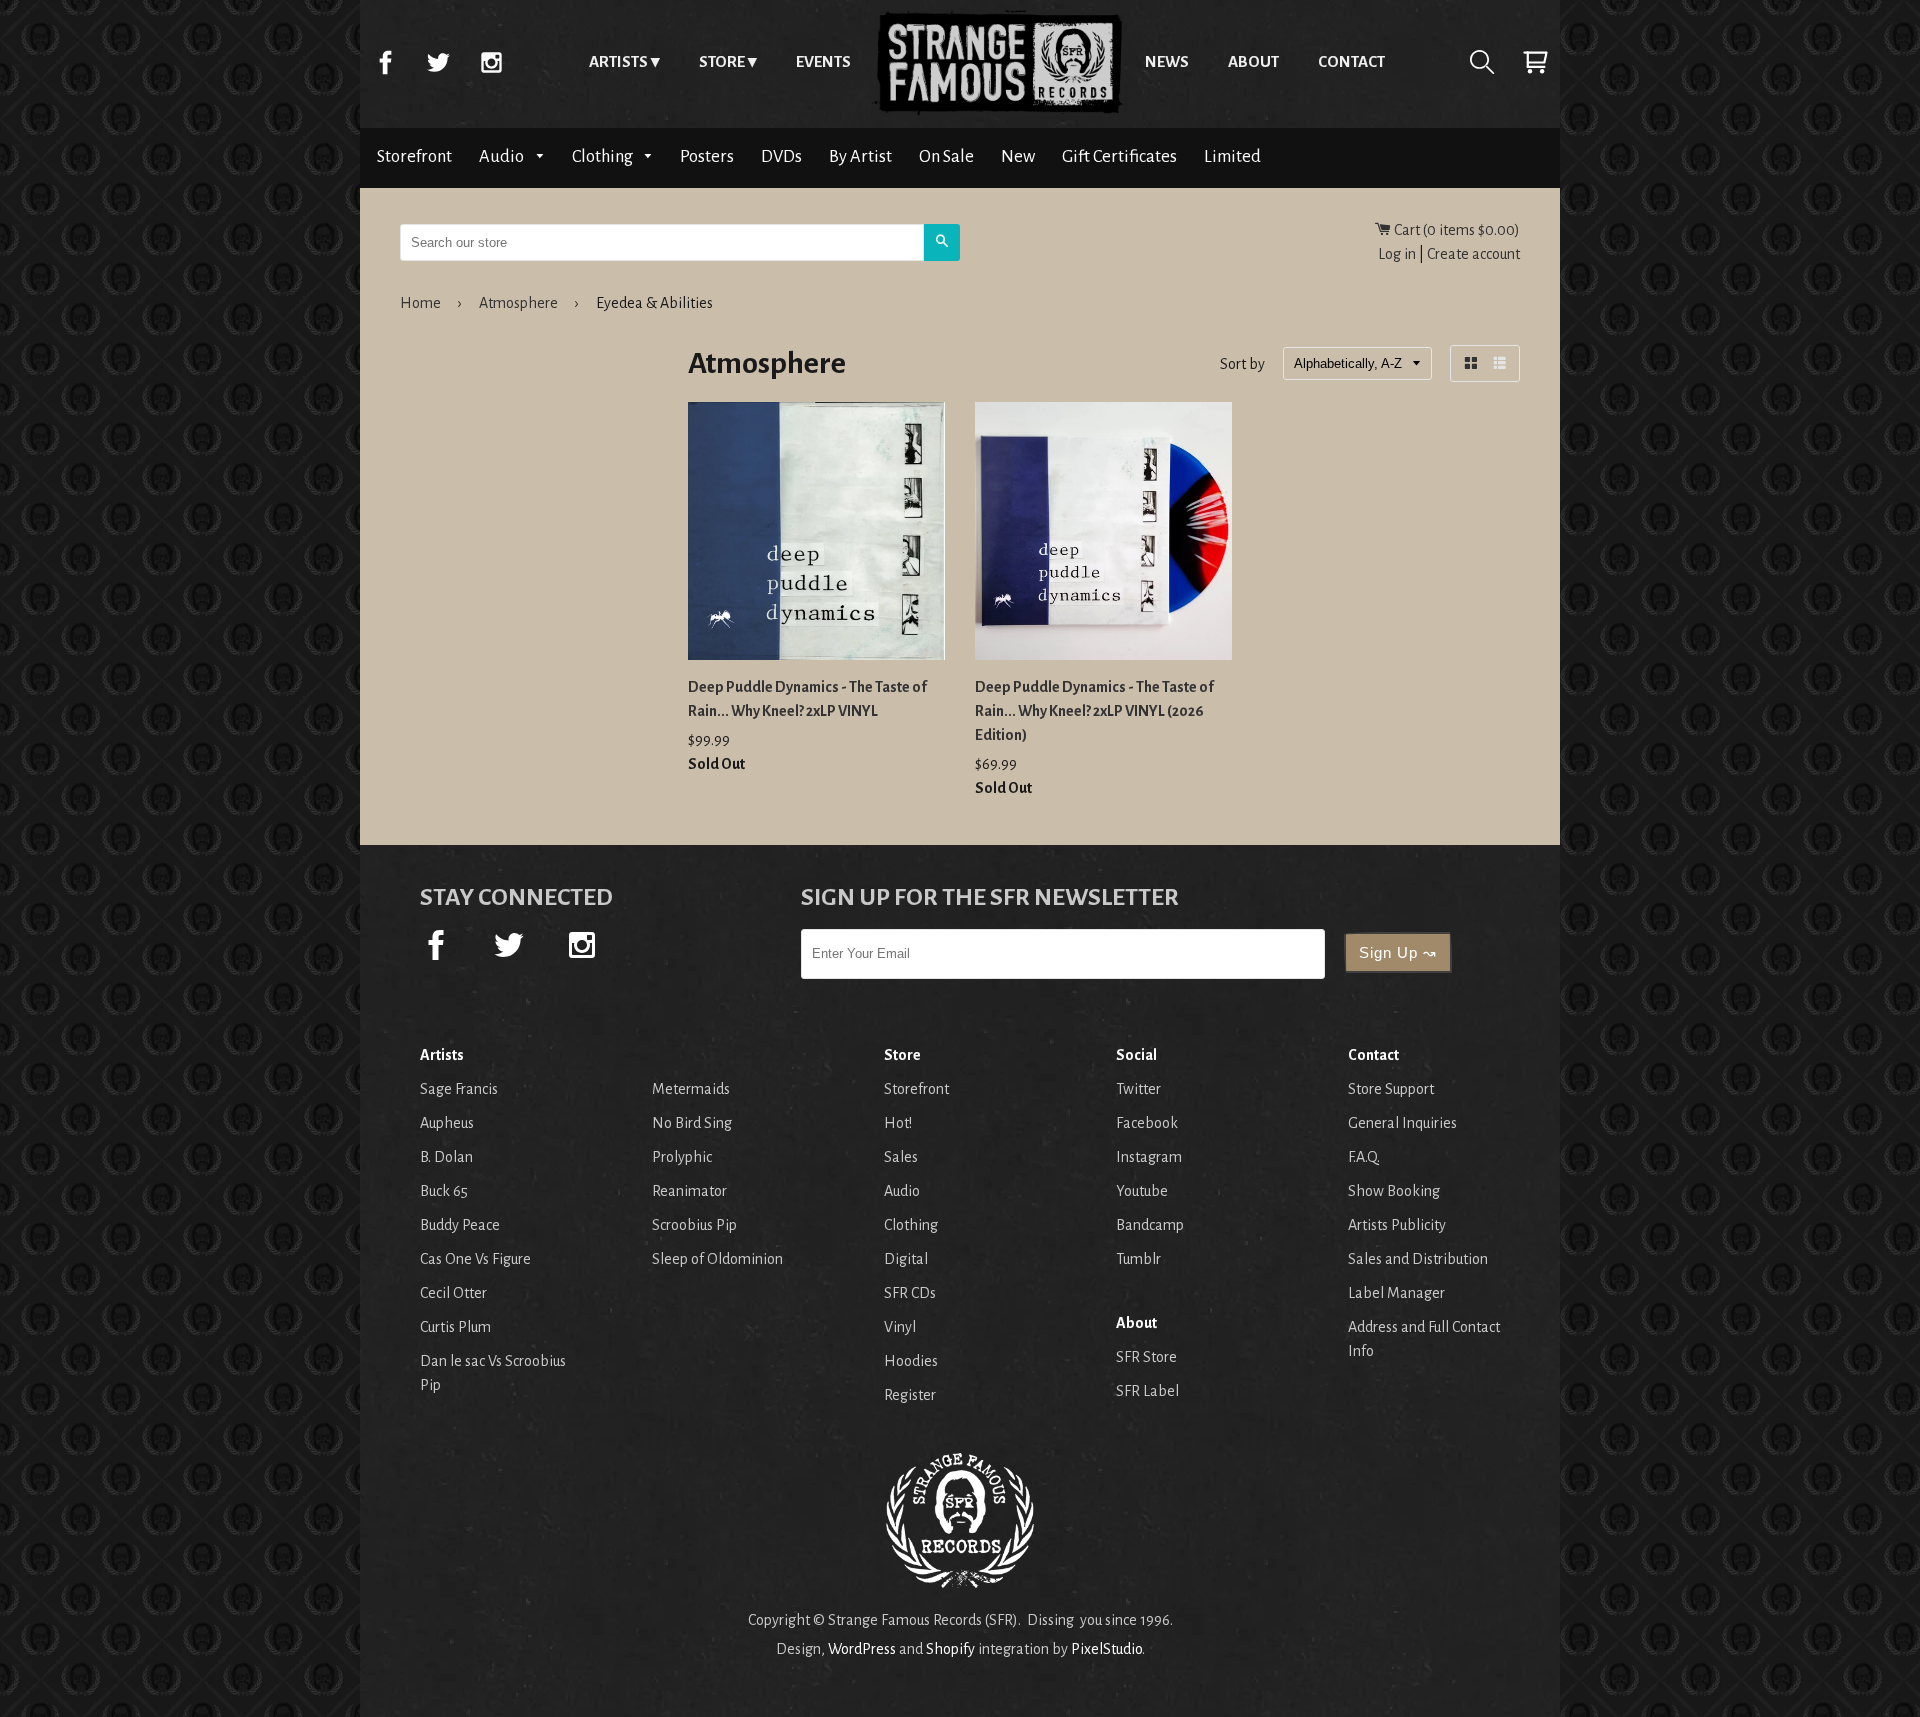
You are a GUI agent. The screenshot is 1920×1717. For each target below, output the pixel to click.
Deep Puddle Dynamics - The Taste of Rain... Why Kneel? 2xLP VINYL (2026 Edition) (1094, 711)
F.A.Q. (1364, 1157)
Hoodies (911, 1361)
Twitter (438, 62)
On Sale (946, 156)
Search (1482, 62)
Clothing (604, 156)
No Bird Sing (692, 1123)
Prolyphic (682, 1157)
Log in (1397, 254)
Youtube (1142, 1191)
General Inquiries (1402, 1123)
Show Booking (1394, 1191)
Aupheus (447, 1123)
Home (998, 62)
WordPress (862, 1649)
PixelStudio (1106, 1649)
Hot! (898, 1123)
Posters (707, 156)
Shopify (950, 1649)
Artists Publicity (1397, 1225)
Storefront (414, 156)
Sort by (1242, 365)
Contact (1351, 61)
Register (910, 1395)
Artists (618, 61)
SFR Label (1147, 1391)
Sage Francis (459, 1089)
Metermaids (691, 1089)
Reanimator (689, 1191)
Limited (1232, 156)
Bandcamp (1150, 1225)
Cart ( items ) (1455, 230)
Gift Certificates (1119, 156)
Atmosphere (518, 303)
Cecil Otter (453, 1293)
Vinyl (900, 1327)
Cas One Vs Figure (475, 1259)
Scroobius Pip (694, 1225)
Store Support (1391, 1089)
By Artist (860, 156)
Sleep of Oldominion (717, 1259)
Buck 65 (444, 1191)
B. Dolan (446, 1157)
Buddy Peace (460, 1225)
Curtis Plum (455, 1327)
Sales (901, 1157)
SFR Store (1146, 1357)
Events (823, 61)
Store (722, 61)
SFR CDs (910, 1293)
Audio (503, 156)
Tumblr (1138, 1259)
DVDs (781, 156)
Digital (906, 1259)
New (1018, 156)
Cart (1535, 62)
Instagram (491, 62)
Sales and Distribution (1418, 1259)
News (1167, 61)
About (1253, 61)
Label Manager (1396, 1293)
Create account (1473, 254)
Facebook (385, 62)
